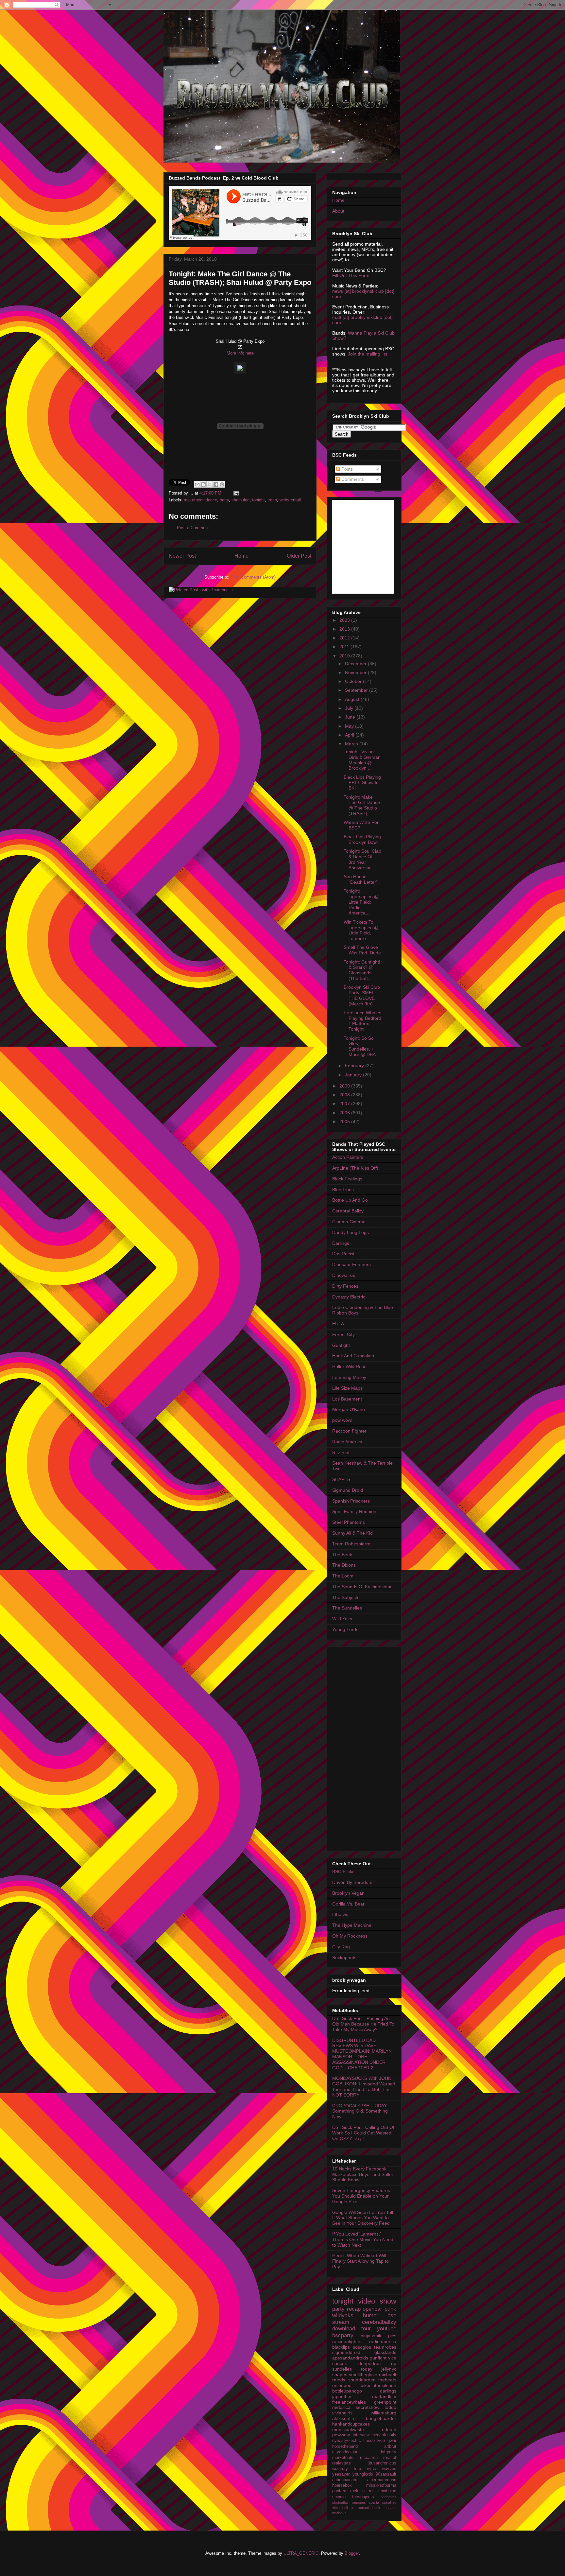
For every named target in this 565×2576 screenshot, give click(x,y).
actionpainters (345, 2480)
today (367, 2369)
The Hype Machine (352, 1925)
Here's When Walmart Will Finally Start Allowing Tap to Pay (360, 2261)
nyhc (371, 2469)
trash (272, 500)
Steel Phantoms (349, 1522)
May (350, 726)
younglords (363, 2474)
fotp (357, 2469)
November (356, 672)
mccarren (369, 2458)
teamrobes (385, 2347)
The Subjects (346, 1597)
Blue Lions (343, 1190)
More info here (240, 353)
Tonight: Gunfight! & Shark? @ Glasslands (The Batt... (362, 970)
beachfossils (384, 2435)
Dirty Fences (345, 1286)
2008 (345, 1095)
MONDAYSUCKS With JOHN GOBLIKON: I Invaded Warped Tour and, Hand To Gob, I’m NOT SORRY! (364, 2086)
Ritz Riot (341, 1453)
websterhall (290, 500)
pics (392, 2336)
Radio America (347, 1442)
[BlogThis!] (203, 484)
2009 (345, 1086)
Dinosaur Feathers (351, 1264)
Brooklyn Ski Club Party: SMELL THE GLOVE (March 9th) (362, 995)
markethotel (343, 2458)
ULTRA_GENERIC (301, 2553)
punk (390, 2309)
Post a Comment (193, 528)
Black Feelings (347, 1179)
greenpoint (385, 2402)
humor (371, 2315)
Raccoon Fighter (349, 1431)
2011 (345, 647)
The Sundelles (347, 1608)
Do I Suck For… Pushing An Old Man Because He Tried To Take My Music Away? (363, 2024)
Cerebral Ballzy (348, 1211)
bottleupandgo (347, 2391)
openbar (372, 2309)
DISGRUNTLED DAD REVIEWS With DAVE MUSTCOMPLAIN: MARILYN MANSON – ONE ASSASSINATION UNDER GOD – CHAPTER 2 (362, 2054)
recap (354, 2309)
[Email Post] (235, 493)
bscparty (343, 2335)
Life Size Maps (347, 1388)
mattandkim (384, 2396)
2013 (345, 629)
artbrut (390, 2446)
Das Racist (343, 1254)
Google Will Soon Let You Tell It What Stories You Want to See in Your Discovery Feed (363, 2218)
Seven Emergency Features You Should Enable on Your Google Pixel (361, 2196)
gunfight (378, 2358)
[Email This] (197, 484)
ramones (359, 2502)
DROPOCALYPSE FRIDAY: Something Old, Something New (360, 2111)
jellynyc (389, 2369)
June (351, 717)
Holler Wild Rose (349, 1366)
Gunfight (341, 1345)
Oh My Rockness (350, 1936)
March (352, 744)
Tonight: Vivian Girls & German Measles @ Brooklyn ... (362, 760)
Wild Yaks (342, 1619)
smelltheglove (363, 2375)
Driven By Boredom (352, 1882)
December (356, 664)
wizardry (340, 2469)
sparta (374, 2502)
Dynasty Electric (349, 1297)
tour (366, 2329)
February (355, 1066)
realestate (342, 2463)
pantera (339, 2491)
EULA (338, 1324)
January (354, 1075)
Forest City (343, 1334)
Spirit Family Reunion (354, 1511)
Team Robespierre (351, 1544)
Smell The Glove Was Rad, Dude (362, 950)
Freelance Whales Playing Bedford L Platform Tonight (362, 1021)
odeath (389, 2429)
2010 (345, 656)
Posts (346, 469)
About (338, 211)
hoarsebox (342, 2485)
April (350, 735)
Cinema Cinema (349, 1222)
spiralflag (389, 2502)
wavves (389, 2469)
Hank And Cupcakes (353, 1356)
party (224, 500)
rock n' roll (362, 2491)
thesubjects (363, 2497)
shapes (340, 2375)
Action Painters (348, 1157)
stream (341, 2322)
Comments (352, 479)
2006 (345, 1113)
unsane (390, 2508)
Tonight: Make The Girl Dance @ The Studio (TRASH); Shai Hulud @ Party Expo (240, 278)
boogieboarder (381, 2418)
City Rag (341, 1947)
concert (340, 2363)
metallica (341, 2407)
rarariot (390, 2458)
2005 (345, 1122)
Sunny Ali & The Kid (352, 1533)
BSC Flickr (343, 1871)
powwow (341, 2435)
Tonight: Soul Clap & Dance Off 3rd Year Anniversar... (362, 859)
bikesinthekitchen (378, 2385)
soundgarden (362, 2380)
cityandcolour (345, 2452)
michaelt (388, 2375)
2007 (345, 1104)
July (350, 708)
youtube (387, 2329)
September (357, 690)
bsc (392, 2315)
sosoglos (362, 2347)
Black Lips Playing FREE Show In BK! (362, 783)
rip (394, 2363)
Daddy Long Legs (351, 1232)
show (388, 2301)
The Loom (343, 1576)
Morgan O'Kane (349, 1409)
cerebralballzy (379, 2322)
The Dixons (344, 1565)
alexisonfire (344, 2418)
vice (392, 2358)
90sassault (386, 2474)
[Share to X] (210, 484)
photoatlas (340, 2502)
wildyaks (343, 2315)
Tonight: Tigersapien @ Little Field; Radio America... (361, 902)
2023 (345, 620)
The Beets (343, 1555)
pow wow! (342, 1420)
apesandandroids (350, 2358)
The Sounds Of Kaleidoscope (362, 1587)
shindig (339, 2497)
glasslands (385, 2352)
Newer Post (182, 556)
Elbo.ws (340, 1914)
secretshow (368, 2407)
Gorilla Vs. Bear (348, 1904)
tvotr (381, 2441)
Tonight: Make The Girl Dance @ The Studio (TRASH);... (362, 805)
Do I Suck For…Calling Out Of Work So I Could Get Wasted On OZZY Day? (363, 2133)
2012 (345, 638)
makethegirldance (200, 500)
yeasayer (341, 2474)
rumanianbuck (369, 2508)
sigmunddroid (346, 2352)
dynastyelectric (347, 2441)
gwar (392, 2441)
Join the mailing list (368, 354)
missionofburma (381, 2485)
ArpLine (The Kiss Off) (355, 1168)
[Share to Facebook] (216, 484)
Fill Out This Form (351, 275)
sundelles (342, 2369)
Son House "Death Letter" (361, 879)
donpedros (369, 2363)
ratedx (339, 2380)
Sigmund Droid (348, 1490)
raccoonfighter (347, 2341)
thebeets (387, 2380)
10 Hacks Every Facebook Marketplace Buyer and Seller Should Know (363, 2174)
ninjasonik (371, 2336)
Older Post (299, 556)
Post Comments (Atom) (253, 577)
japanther (342, 2396)
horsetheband (345, 2446)
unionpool (342, 2385)
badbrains (388, 2497)
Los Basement (347, 1399)
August (353, 699)
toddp (390, 2407)
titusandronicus (382, 2463)
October (354, 681)
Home (241, 556)
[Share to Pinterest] (222, 484)
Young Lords (345, 1629)
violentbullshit (343, 2508)
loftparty (389, 2452)
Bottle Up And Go (350, 1200)
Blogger (352, 2553)
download (344, 2329)
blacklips (341, 2347)
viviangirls (342, 2413)
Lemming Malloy (349, 1377)
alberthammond (382, 2480)
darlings (388, 2391)
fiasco (369, 2441)
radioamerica (383, 2341)
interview (361, 2435)
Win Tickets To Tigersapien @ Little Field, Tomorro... (361, 930)
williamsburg (384, 2413)
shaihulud (240, 500)
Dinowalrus (344, 1275)
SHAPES (341, 1479)
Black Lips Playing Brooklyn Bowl (362, 839)
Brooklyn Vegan (348, 1893)
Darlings (341, 1243)
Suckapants (344, 1958)
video (367, 2301)
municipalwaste (348, 2429)
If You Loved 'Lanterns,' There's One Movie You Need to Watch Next (363, 2239)
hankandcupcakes (351, 2424)
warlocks (339, 2513)
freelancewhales (349, 2402)
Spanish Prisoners (351, 1501)
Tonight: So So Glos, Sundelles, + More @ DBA (360, 1046)
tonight (258, 500)
